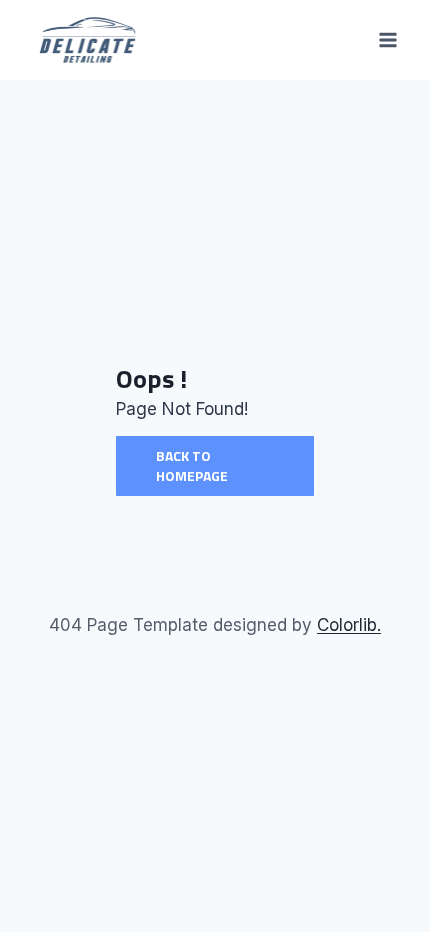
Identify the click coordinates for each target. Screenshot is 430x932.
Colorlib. (349, 625)
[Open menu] (387, 39)
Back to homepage (192, 465)
